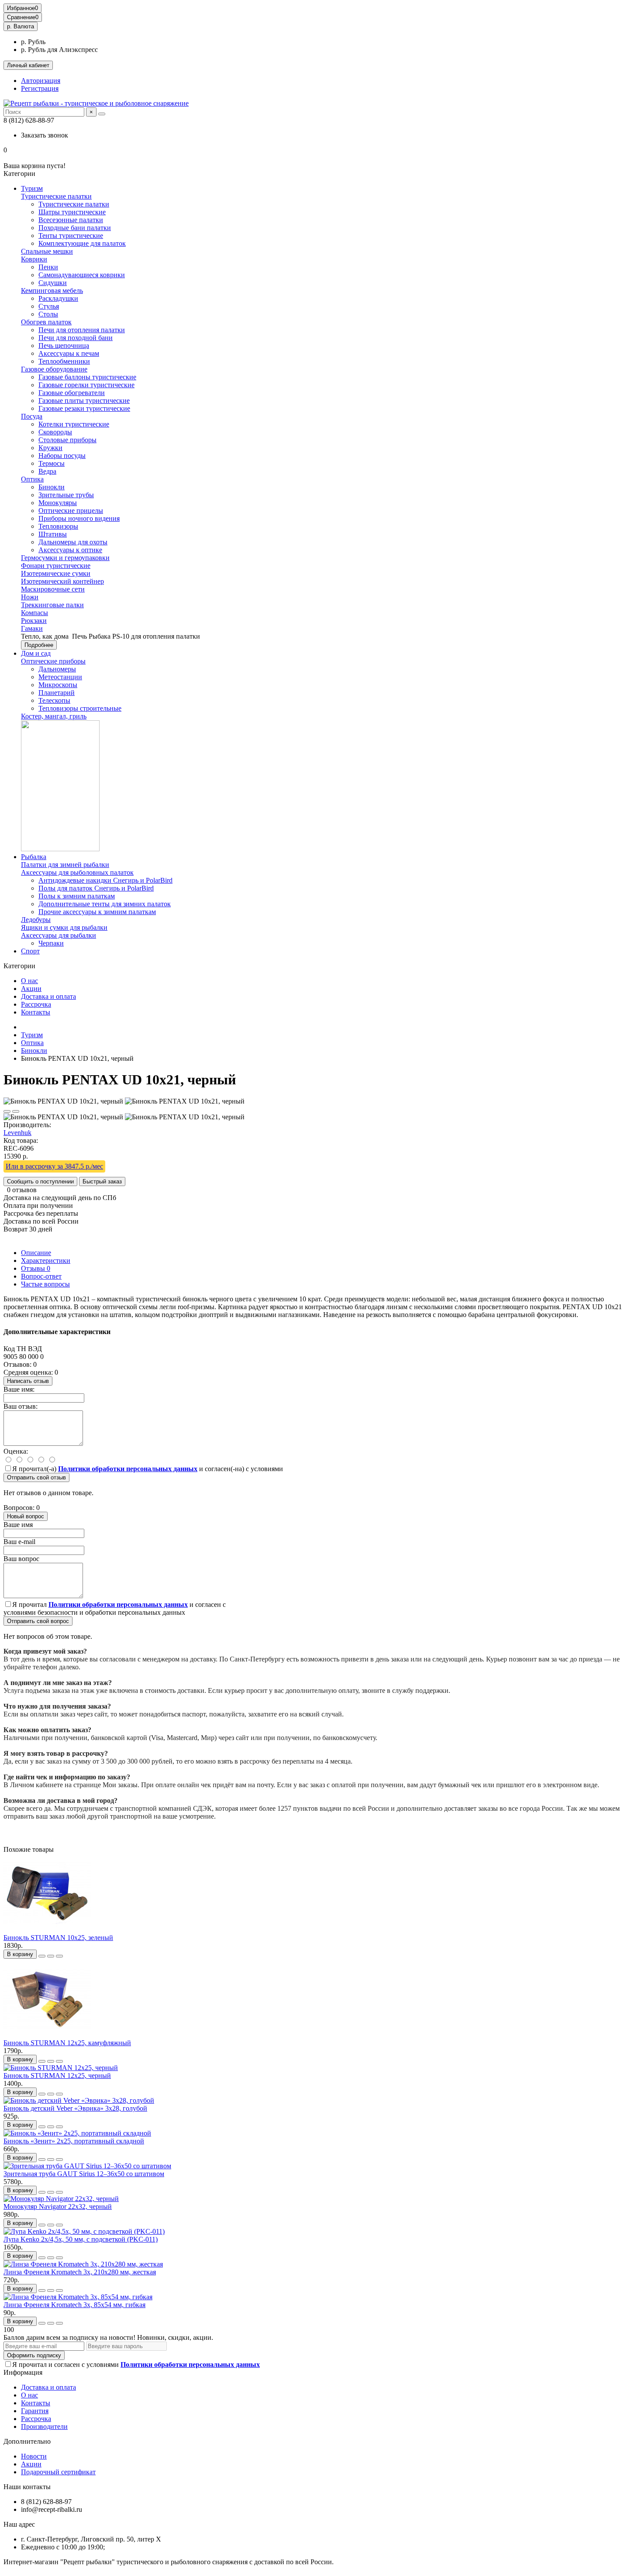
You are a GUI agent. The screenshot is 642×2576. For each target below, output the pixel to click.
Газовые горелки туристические (86, 385)
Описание (36, 1253)
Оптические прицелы (71, 511)
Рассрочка (36, 1004)
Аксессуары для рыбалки (59, 935)
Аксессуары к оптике (70, 550)
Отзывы (36, 1268)
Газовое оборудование (54, 369)
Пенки (48, 267)
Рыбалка (34, 857)
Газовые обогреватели (72, 393)
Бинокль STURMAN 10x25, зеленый (58, 1938)
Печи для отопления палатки (82, 330)
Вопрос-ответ (41, 1276)
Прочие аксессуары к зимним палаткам (97, 912)
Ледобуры (36, 920)
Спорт (30, 951)
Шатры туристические (72, 212)
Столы (48, 314)
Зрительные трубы (66, 495)
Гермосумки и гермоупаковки (65, 558)
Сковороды (55, 432)
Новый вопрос (26, 1516)
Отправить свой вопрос (38, 1621)
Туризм (32, 188)
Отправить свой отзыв (36, 1477)
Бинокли (52, 487)
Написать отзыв (28, 1381)
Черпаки (51, 943)
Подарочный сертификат (58, 2472)
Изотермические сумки (56, 573)
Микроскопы (58, 685)
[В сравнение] (16, 1111)
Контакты (36, 1012)
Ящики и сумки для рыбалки (64, 927)
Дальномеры (57, 669)
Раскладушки (58, 298)
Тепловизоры (58, 526)
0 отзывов (22, 1190)
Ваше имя (18, 1525)
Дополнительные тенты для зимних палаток (105, 904)
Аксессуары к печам (69, 353)
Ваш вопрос (21, 1559)
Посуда (32, 416)
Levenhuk (17, 1133)
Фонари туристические (56, 566)
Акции (31, 989)
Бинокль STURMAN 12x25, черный (57, 2076)
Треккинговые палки (52, 605)
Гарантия (35, 2411)
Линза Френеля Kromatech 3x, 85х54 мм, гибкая (74, 2305)
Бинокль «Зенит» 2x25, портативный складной (74, 2141)
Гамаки (32, 628)
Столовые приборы (67, 440)
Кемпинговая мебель (52, 291)
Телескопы (54, 700)
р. (21, 26)
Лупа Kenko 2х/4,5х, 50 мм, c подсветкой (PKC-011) (81, 2239)
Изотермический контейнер (62, 581)
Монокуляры (58, 503)
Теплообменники (64, 361)
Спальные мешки (47, 251)
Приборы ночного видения (79, 518)
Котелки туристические (74, 424)
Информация (23, 2372)
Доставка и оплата (48, 996)
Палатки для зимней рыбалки (65, 865)
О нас (29, 981)
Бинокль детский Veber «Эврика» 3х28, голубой (75, 2108)
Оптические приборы (53, 661)
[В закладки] (7, 1111)
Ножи (30, 597)
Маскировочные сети (53, 589)
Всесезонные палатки (71, 220)
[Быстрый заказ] (42, 1956)
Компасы (35, 613)
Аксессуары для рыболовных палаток (77, 872)
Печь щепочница (64, 346)
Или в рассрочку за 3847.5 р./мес (54, 1166)
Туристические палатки (56, 196)
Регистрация (40, 88)
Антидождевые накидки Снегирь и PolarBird (105, 880)
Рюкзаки (34, 621)
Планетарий (57, 693)
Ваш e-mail (19, 1542)
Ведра (47, 471)
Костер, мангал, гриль (54, 716)
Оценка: (16, 1451)
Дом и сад (36, 653)
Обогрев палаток (46, 322)
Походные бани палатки (75, 228)
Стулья (49, 306)
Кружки (50, 448)
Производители (44, 2426)
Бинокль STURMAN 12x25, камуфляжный (67, 2043)
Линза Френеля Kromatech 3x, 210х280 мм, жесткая (80, 2272)
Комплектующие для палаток (82, 243)
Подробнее (39, 645)
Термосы (52, 463)
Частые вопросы (45, 1284)
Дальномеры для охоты (73, 542)
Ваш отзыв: (21, 1406)
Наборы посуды (62, 456)
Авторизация (41, 81)
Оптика (32, 479)
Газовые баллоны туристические (87, 377)
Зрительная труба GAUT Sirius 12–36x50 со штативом (84, 2174)
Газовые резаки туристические (84, 408)
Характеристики (46, 1260)
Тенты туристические (71, 236)
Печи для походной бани (76, 338)
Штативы (53, 534)
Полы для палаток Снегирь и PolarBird (96, 888)
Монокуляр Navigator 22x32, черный (58, 2206)
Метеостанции (60, 677)
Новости (34, 2456)
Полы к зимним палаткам (77, 896)
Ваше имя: (19, 1389)
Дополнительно (27, 2441)
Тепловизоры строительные (80, 708)
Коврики (34, 259)
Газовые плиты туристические (84, 401)
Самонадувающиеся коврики (82, 275)
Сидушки (53, 283)
